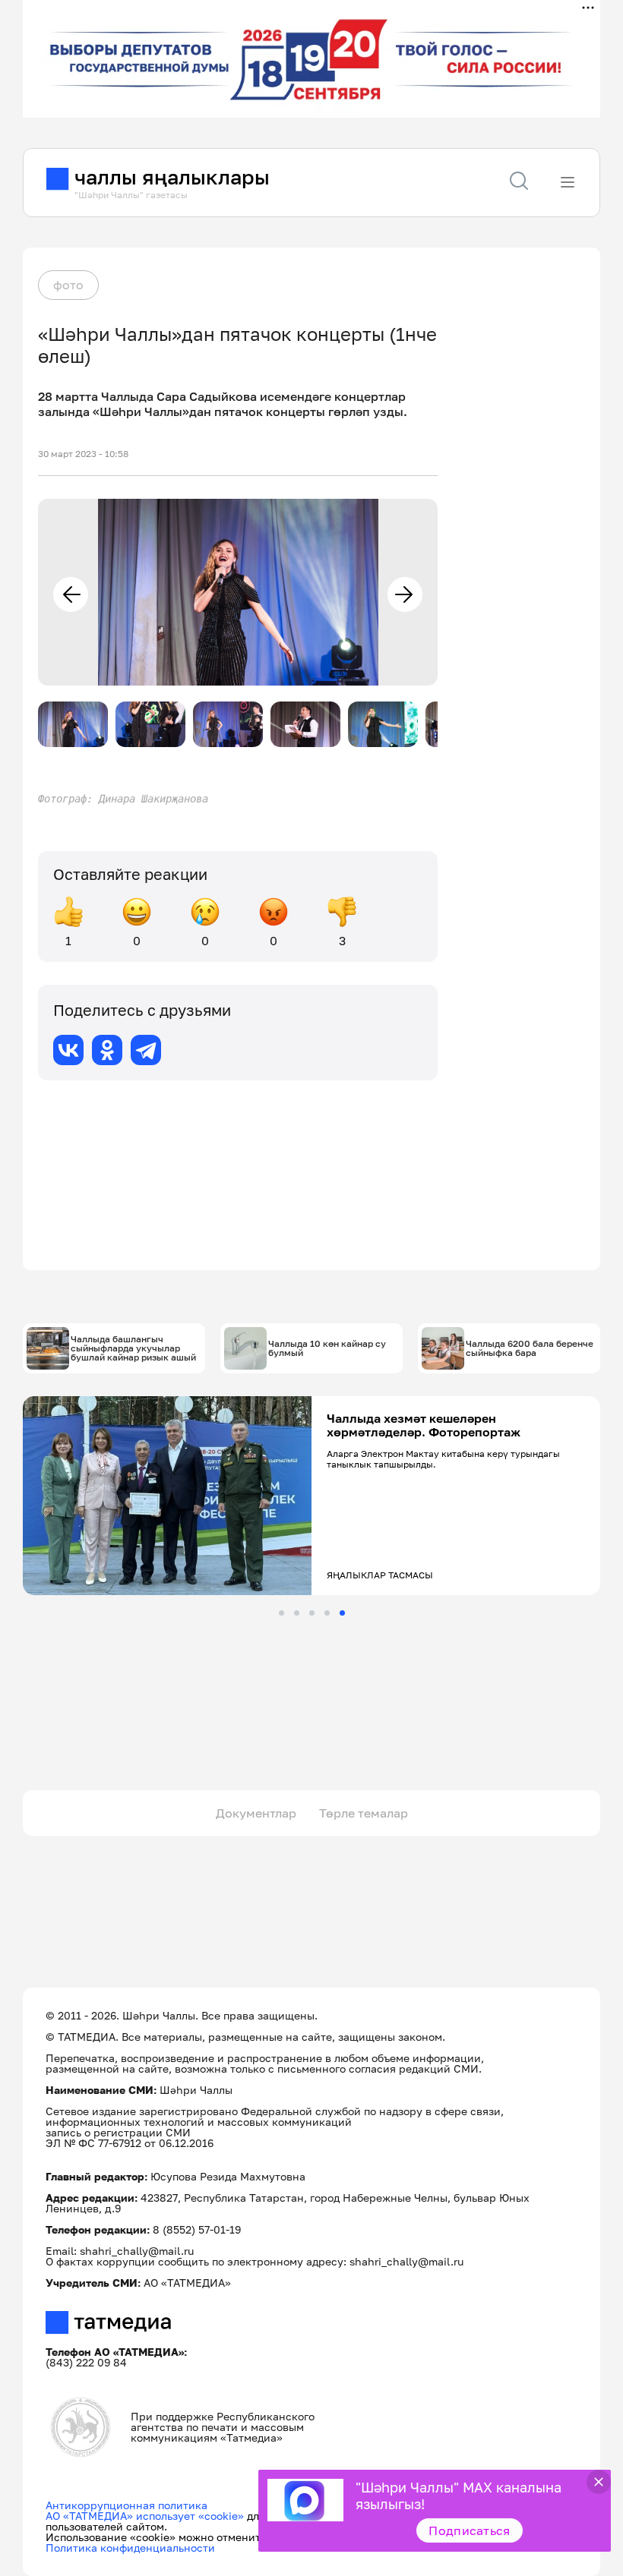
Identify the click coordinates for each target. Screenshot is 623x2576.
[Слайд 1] (281, 1613)
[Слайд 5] (342, 1613)
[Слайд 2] (297, 1613)
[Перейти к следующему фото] (405, 594)
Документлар (256, 1813)
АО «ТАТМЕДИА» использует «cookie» (145, 2516)
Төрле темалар (364, 1813)
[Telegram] (146, 1050)
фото (68, 285)
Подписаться (470, 2530)
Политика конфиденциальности (130, 2548)
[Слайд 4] (327, 1613)
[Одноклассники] (107, 1050)
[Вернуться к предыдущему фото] (71, 594)
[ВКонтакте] (68, 1050)
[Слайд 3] (312, 1613)
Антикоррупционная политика (126, 2505)
